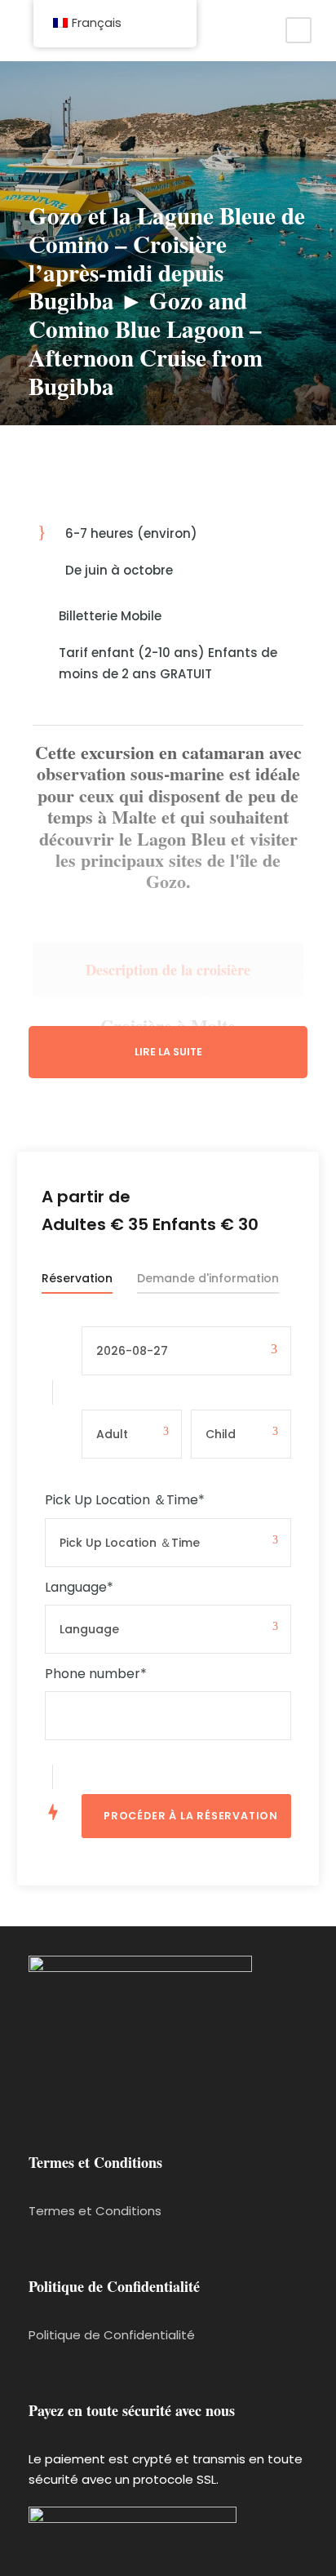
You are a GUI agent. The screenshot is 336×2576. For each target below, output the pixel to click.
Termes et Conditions (95, 2211)
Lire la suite (168, 1052)
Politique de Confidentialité (112, 2335)
